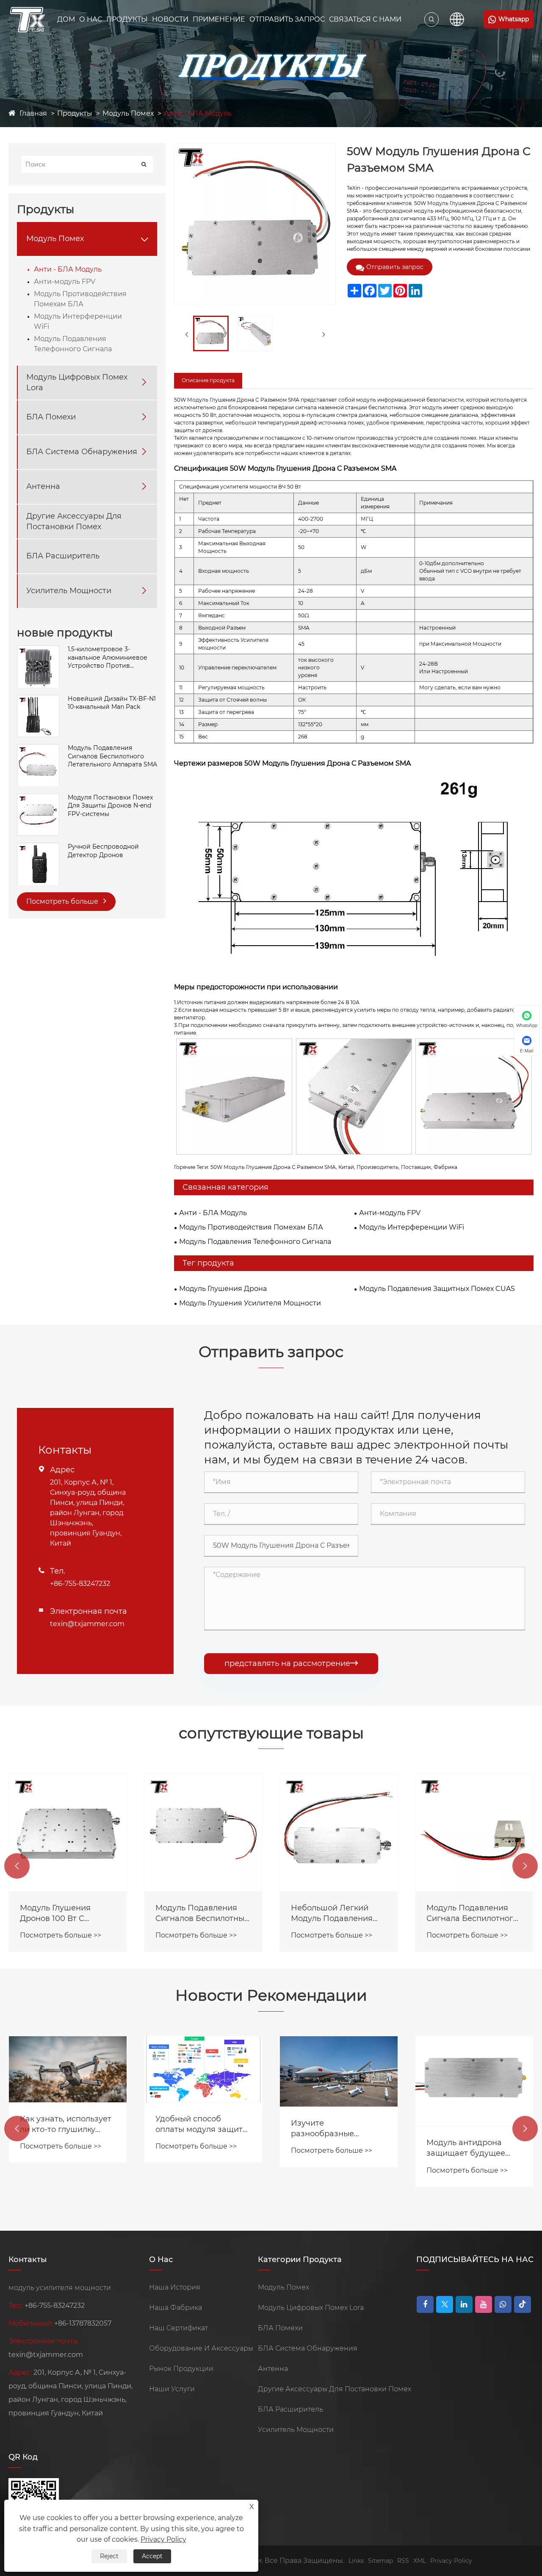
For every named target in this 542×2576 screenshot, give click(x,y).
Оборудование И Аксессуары (201, 2348)
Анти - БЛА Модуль (198, 113)
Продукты (127, 19)
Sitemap (380, 2561)
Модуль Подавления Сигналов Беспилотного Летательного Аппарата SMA (112, 756)
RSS (403, 2561)
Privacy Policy (451, 2561)
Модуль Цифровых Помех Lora (77, 382)
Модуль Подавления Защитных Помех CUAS (437, 1289)
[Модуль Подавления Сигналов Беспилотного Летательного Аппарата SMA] (38, 749)
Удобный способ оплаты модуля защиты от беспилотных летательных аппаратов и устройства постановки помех (203, 2125)
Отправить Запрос (287, 19)
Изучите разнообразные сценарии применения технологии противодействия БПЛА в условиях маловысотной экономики (339, 2129)
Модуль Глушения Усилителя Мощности (250, 1303)
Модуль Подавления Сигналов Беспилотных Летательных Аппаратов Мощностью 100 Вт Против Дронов (202, 1914)
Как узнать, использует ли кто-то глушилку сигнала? (66, 2125)
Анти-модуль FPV (65, 282)
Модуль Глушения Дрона (223, 1289)
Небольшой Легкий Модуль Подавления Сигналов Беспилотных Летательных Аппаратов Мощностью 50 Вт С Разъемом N (337, 1914)
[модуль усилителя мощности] (28, 19)
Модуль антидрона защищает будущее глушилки (466, 2148)
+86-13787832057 (83, 2323)
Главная (33, 113)
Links (356, 2561)
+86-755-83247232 (80, 1584)
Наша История (175, 2287)
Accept (152, 2556)
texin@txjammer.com (87, 1624)
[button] (17, 1866)
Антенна (43, 487)
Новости (170, 19)
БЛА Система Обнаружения (82, 452)
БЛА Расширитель (63, 556)
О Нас (91, 19)
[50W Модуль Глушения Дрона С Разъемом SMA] (211, 333)
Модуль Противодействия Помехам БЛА (80, 299)
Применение (219, 19)
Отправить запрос (395, 267)
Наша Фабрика (176, 2308)
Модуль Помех (128, 113)
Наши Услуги (172, 2389)
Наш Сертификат (178, 2328)
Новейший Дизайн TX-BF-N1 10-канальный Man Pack (112, 703)
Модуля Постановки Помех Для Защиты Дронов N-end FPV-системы (110, 806)
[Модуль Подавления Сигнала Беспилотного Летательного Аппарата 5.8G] (474, 1832)
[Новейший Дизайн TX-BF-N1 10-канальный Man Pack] (38, 699)
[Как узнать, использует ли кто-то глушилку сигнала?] (68, 2069)
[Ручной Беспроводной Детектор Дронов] (38, 847)
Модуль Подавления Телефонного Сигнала (73, 344)
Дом (66, 19)
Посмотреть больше (63, 901)
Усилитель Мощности (69, 591)
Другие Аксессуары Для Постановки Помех (74, 521)
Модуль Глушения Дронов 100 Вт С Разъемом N (55, 1914)
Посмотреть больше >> (61, 1935)
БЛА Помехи (51, 417)
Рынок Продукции (181, 2369)
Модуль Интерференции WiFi (78, 322)
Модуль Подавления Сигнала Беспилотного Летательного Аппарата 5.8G (474, 1914)
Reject (109, 2556)
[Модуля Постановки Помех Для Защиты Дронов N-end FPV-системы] (38, 798)
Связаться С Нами (365, 19)
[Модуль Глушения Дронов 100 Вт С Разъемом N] (68, 1832)
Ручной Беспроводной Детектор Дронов (103, 851)
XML (420, 2561)
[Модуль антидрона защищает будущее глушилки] (474, 2081)
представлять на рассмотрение (291, 1663)
